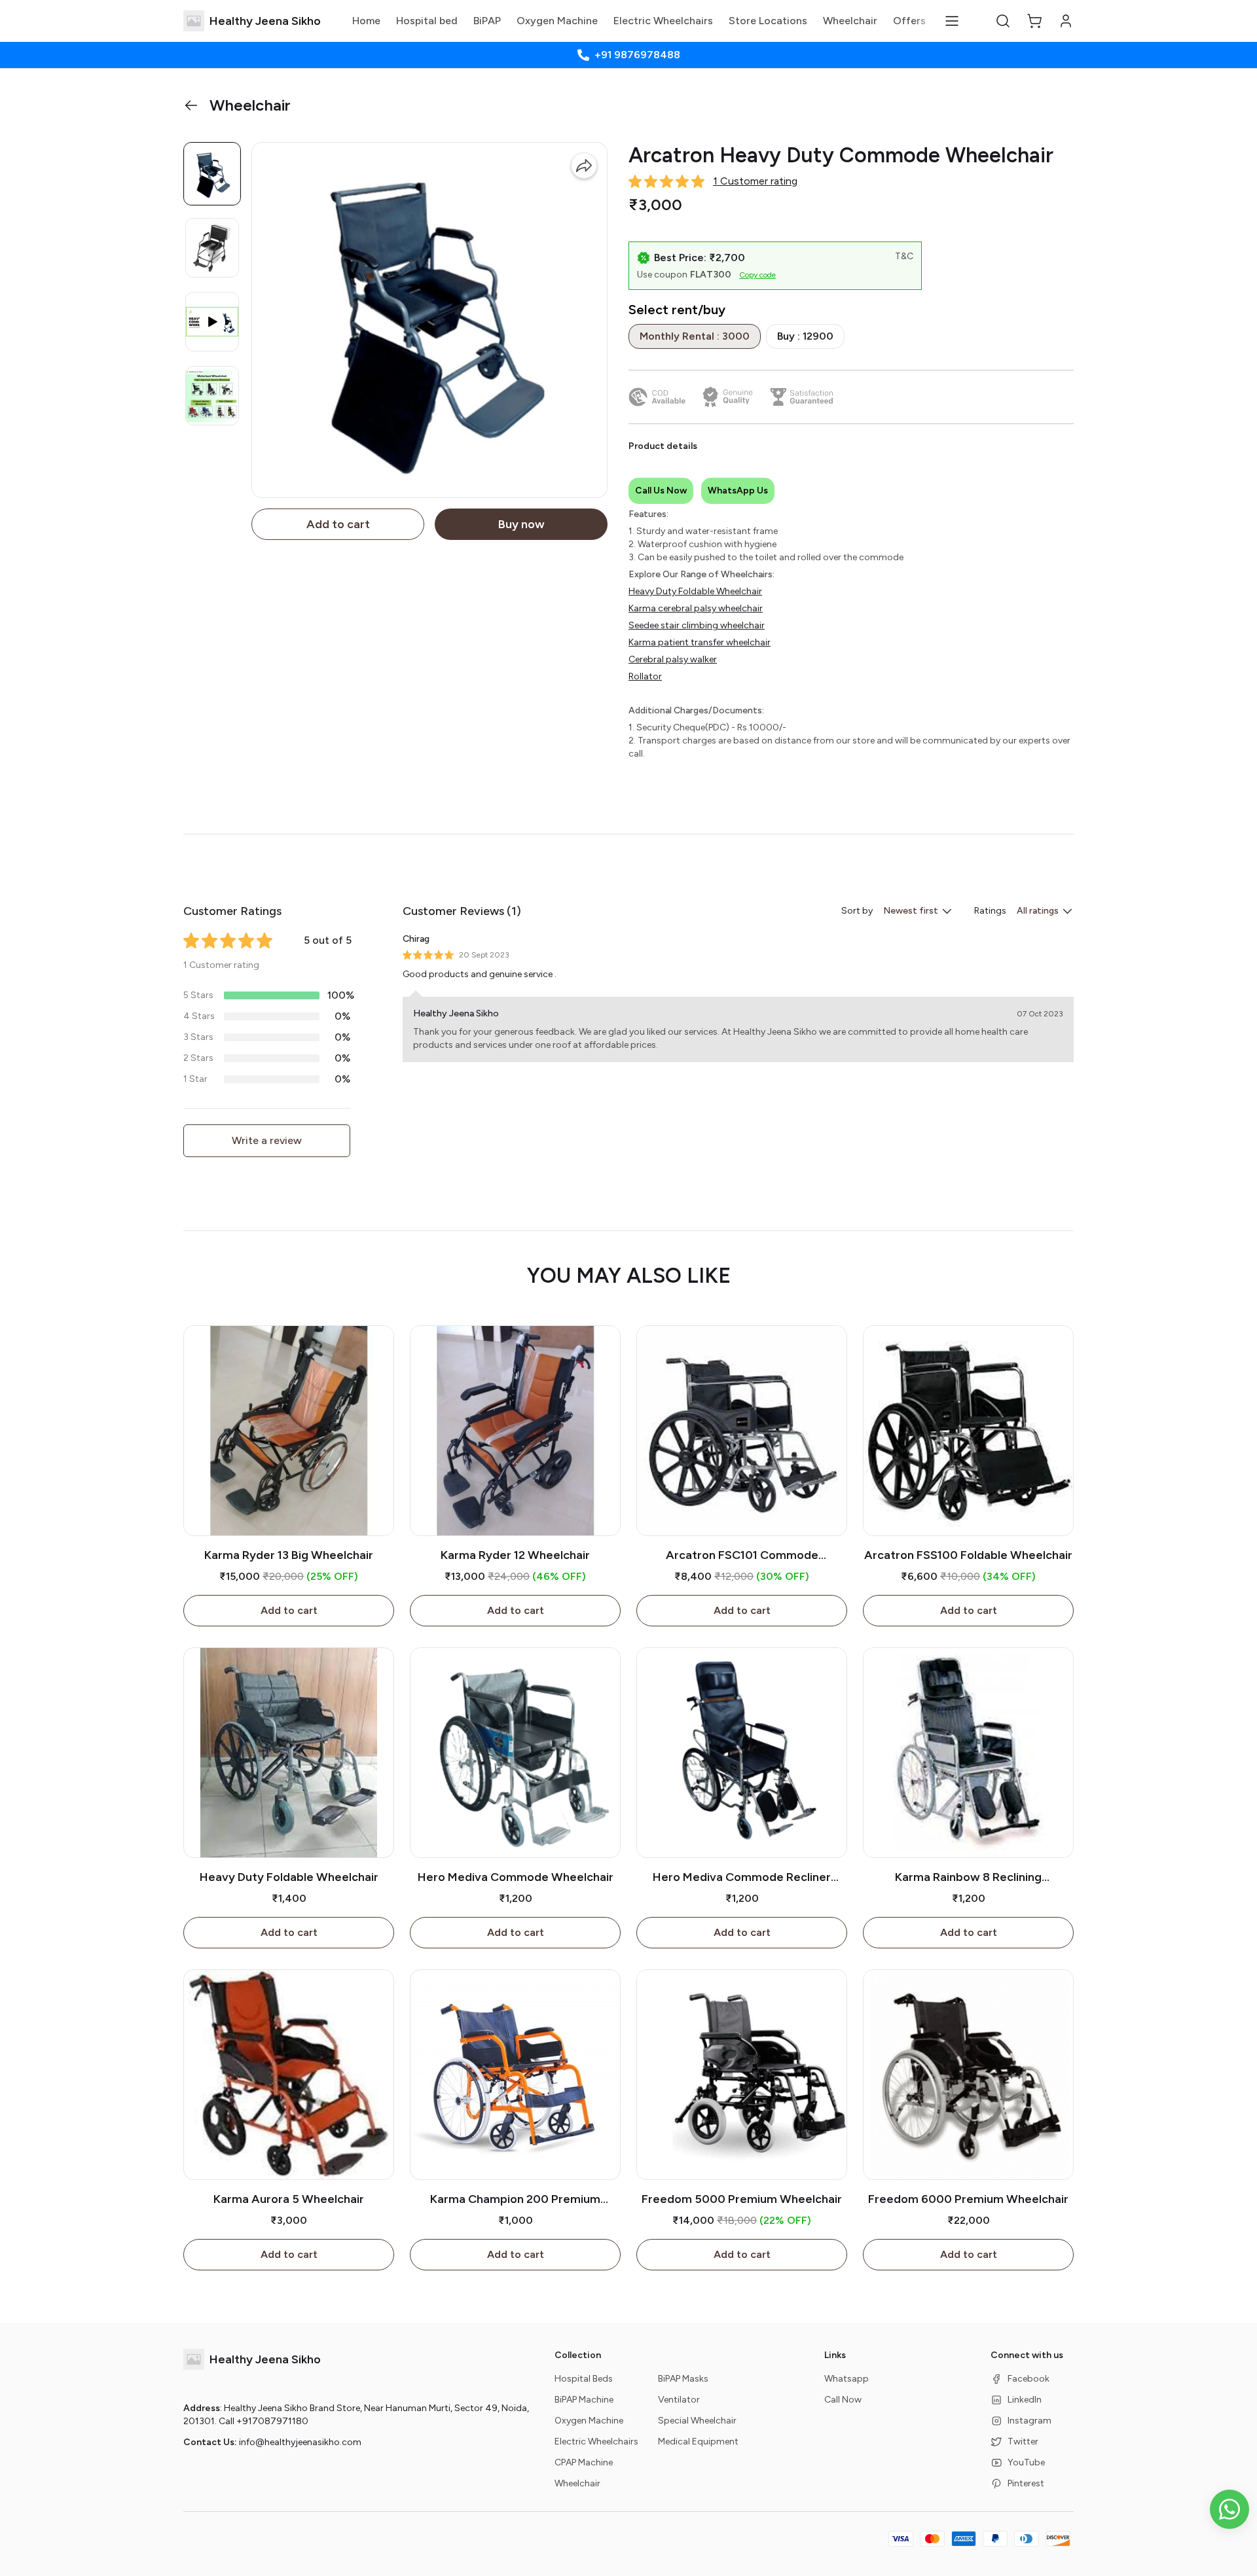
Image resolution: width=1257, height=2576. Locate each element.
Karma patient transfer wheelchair (700, 642)
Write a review (267, 1140)
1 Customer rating (755, 181)
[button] (1003, 21)
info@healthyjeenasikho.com (300, 2442)
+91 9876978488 (637, 55)
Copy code (757, 275)
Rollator (645, 676)
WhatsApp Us (738, 491)
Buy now (521, 524)
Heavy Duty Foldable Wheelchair (695, 591)
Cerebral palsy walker (673, 659)
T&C (904, 256)
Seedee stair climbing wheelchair (697, 625)
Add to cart (338, 524)
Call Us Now (661, 491)
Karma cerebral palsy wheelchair (696, 608)
